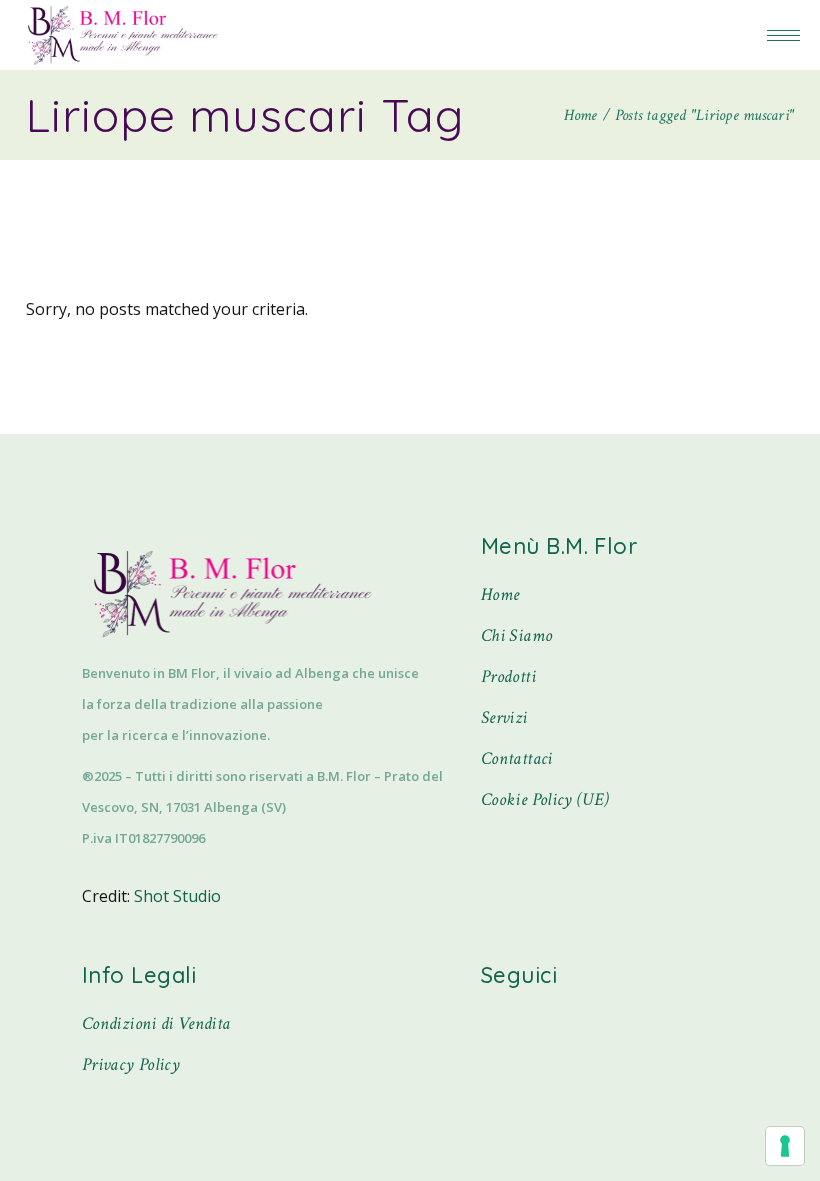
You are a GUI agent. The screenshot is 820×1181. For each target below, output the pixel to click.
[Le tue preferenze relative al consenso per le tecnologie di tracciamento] (785, 1146)
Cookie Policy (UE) (545, 799)
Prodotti (508, 676)
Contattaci (517, 758)
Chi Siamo (516, 635)
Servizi (504, 717)
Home (500, 594)
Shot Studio (177, 896)
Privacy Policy (131, 1064)
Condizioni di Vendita (156, 1023)
